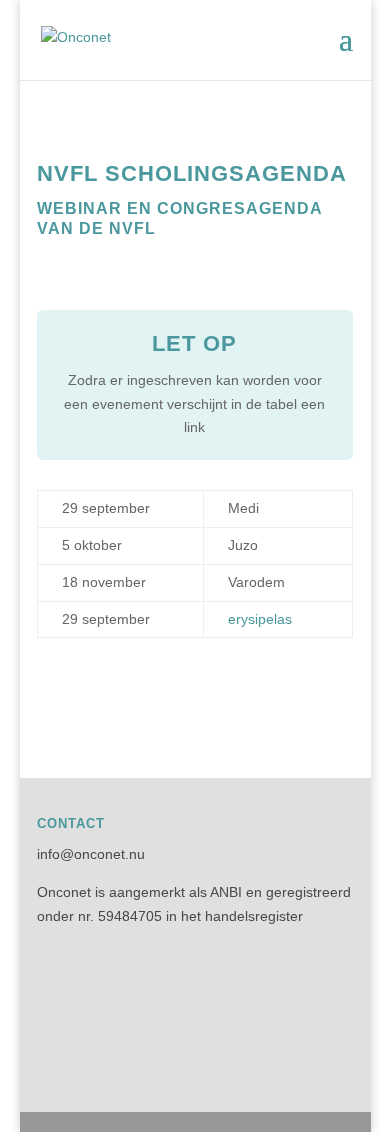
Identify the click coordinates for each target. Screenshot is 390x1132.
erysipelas (260, 619)
